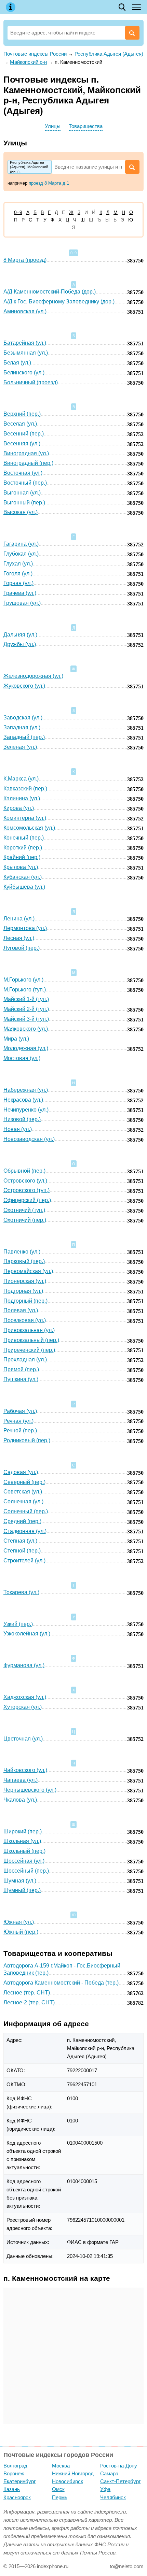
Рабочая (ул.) (20, 1411)
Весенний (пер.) (24, 434)
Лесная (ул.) (19, 938)
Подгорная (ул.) (23, 1291)
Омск (58, 2489)
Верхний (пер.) (22, 414)
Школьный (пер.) (24, 1851)
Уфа (105, 2489)
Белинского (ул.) (24, 373)
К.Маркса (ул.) (21, 779)
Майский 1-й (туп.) (26, 999)
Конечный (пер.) (24, 838)
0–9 (18, 212)
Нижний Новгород (73, 2473)
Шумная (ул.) (20, 1881)
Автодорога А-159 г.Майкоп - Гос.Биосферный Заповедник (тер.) (62, 1969)
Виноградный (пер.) (28, 463)
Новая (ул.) (18, 1129)
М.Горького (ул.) (23, 980)
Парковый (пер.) (24, 1261)
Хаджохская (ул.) (25, 1697)
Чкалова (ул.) (20, 1800)
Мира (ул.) (16, 1039)
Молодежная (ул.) (26, 1048)
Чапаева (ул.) (21, 1780)
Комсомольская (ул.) (29, 828)
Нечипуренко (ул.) (26, 1110)
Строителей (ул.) (24, 1561)
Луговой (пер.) (22, 948)
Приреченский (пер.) (29, 1350)
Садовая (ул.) (21, 1472)
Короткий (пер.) (23, 848)
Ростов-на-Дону (119, 2466)
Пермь (60, 2497)
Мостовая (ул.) (22, 1058)
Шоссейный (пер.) (26, 1871)
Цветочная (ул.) (23, 1739)
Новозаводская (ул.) (29, 1139)
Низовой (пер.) (22, 1119)
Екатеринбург (19, 2481)
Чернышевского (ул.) (30, 1790)
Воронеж (14, 2473)
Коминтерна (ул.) (25, 818)
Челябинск (113, 2497)
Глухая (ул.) (18, 564)
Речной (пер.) (20, 1430)
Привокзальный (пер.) (31, 1340)
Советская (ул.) (23, 1492)
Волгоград (15, 2466)
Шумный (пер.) (22, 1890)
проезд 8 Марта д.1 (49, 183)
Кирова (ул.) (19, 808)
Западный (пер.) (24, 737)
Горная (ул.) (18, 583)
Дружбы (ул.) (20, 644)
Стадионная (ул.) (25, 1531)
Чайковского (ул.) (25, 1770)
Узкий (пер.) (18, 1624)
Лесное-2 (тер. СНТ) (29, 2002)
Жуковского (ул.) (24, 686)
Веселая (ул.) (20, 424)
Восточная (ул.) (23, 473)
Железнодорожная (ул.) (33, 676)
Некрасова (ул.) (23, 1100)
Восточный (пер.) (25, 483)
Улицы (53, 126)
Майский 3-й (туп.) (26, 1019)
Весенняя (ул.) (22, 443)
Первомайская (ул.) (28, 1271)
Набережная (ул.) (26, 1090)
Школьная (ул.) (22, 1841)
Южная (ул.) (19, 1922)
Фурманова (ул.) (24, 1665)
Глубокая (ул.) (21, 554)
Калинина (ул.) (22, 798)
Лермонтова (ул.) (25, 928)
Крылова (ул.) (21, 867)
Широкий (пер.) (23, 1831)
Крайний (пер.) (22, 857)
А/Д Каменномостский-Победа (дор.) (50, 292)
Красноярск (17, 2497)
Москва (61, 2466)
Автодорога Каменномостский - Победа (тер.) (61, 1983)
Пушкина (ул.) (21, 1379)
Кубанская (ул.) (23, 877)
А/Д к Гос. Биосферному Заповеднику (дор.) (59, 302)
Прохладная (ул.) (25, 1359)
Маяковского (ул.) (26, 1029)
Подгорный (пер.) (25, 1301)
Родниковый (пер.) (27, 1440)
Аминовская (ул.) (25, 311)
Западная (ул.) (22, 727)
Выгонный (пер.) (24, 503)
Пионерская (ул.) (25, 1281)
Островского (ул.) (25, 1181)
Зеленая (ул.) (20, 747)
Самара (109, 2473)
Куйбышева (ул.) (24, 887)
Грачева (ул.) (20, 593)
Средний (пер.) (22, 1521)
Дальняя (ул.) (20, 635)
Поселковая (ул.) (25, 1320)
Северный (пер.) (24, 1482)
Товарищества (86, 126)
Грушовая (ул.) (22, 603)
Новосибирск (68, 2481)
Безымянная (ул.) (26, 353)
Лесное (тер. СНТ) (27, 1993)
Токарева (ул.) (21, 1592)
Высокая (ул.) (21, 512)
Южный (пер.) (21, 1932)
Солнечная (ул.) (23, 1501)
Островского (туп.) (26, 1190)
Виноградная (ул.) (26, 453)
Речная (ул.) (18, 1421)
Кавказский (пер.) (25, 789)
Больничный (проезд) (31, 382)
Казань (12, 2489)
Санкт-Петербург (120, 2481)
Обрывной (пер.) (24, 1171)
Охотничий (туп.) (24, 1210)
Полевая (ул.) (21, 1310)
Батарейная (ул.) (25, 343)
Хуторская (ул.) (23, 1707)
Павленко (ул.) (22, 1252)
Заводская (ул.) (23, 718)
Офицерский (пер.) (27, 1200)
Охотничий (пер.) (25, 1220)
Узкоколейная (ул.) (27, 1634)
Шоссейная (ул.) (24, 1861)
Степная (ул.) (20, 1541)
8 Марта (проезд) (25, 260)
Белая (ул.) (17, 363)
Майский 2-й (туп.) (26, 1009)
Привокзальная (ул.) (29, 1330)
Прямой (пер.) (21, 1369)
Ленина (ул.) (19, 919)
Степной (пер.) (22, 1551)
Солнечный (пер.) (26, 1511)
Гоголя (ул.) (18, 574)
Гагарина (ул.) (21, 544)
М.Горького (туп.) (25, 990)
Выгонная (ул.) (22, 493)
